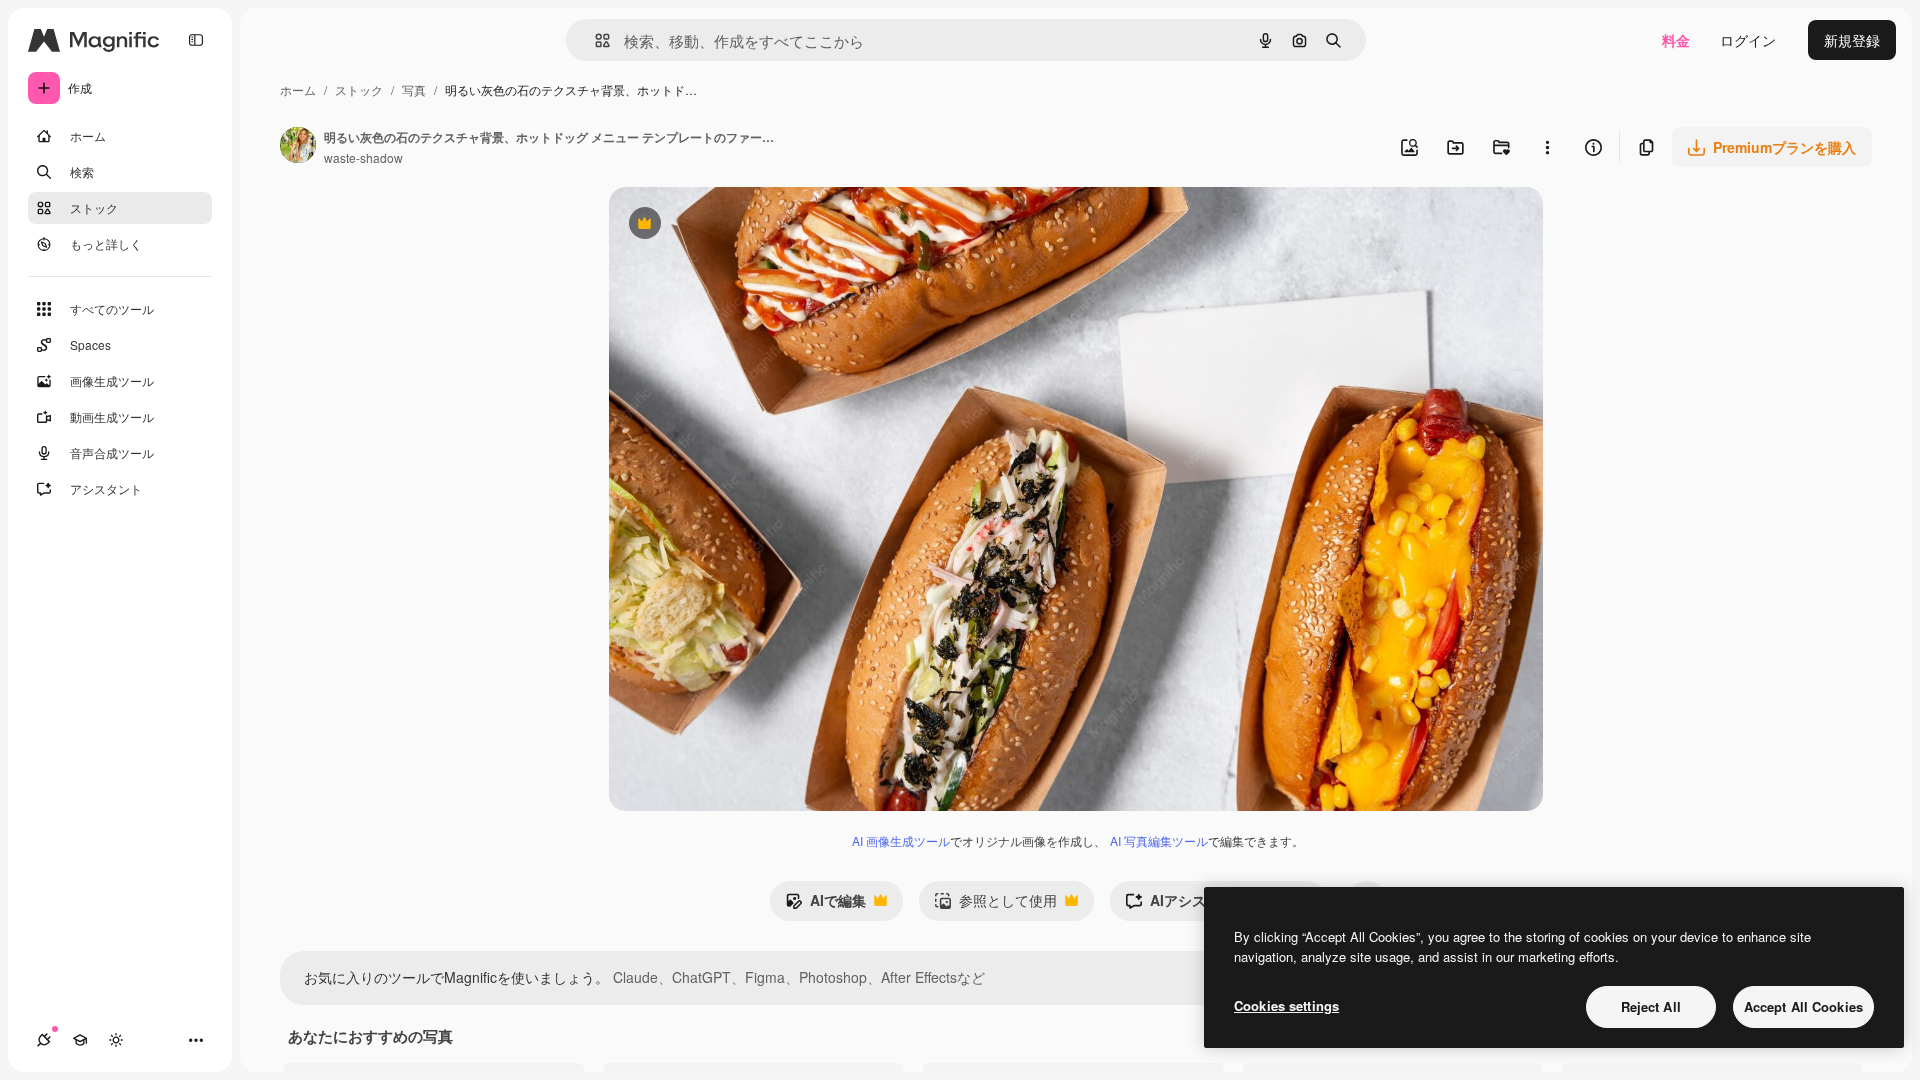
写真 (414, 89)
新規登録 (1852, 40)
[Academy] (80, 1040)
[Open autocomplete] (594, 40)
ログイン (1748, 40)
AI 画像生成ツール (901, 840)
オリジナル (746, 225)
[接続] (44, 1040)
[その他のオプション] (1547, 147)
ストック (359, 89)
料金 (1676, 40)
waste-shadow (363, 157)
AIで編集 (825, 905)
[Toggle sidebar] (196, 40)
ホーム (298, 89)
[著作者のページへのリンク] (298, 147)
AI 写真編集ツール (1159, 840)
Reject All (1651, 1006)
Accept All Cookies (1803, 1006)
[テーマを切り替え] (116, 1040)
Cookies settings (1286, 1005)
